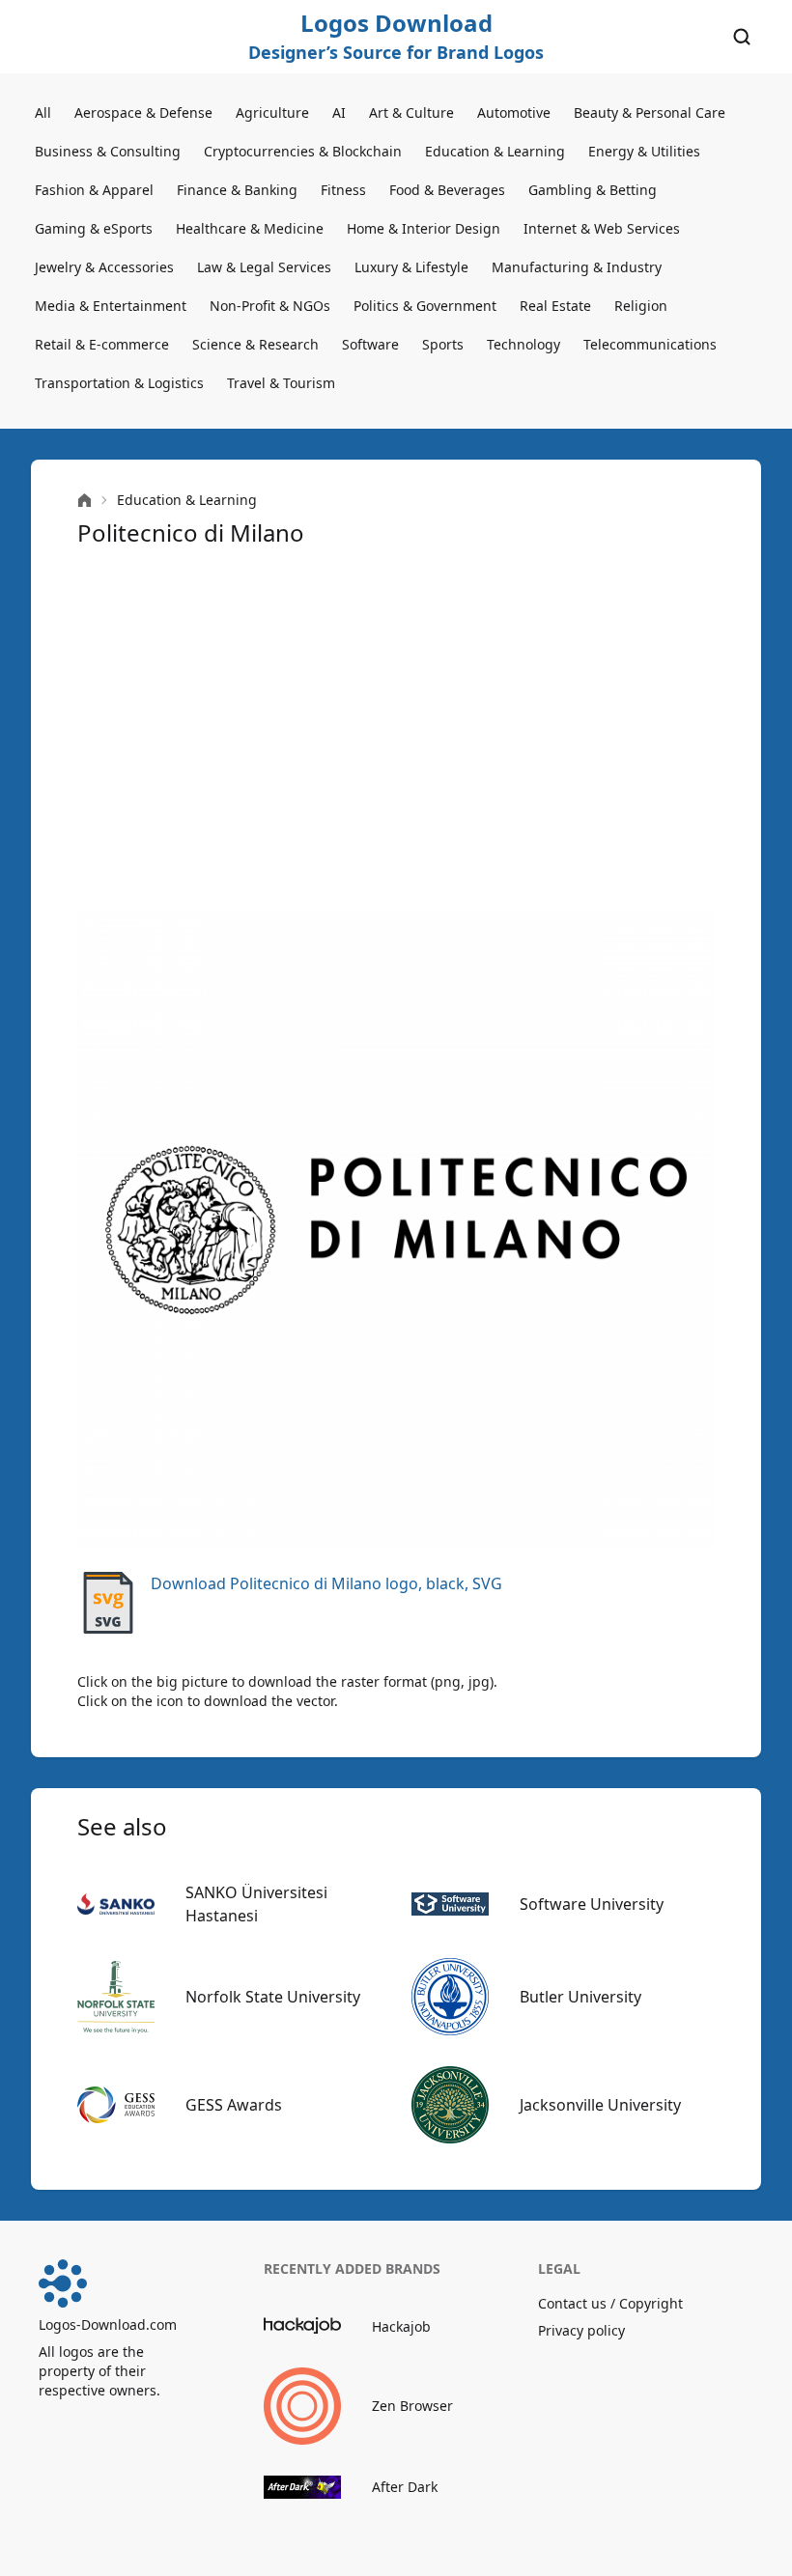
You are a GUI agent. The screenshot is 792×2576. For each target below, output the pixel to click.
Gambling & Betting (593, 190)
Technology (523, 344)
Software (370, 344)
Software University (592, 1904)
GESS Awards (234, 2105)
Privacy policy (581, 2330)
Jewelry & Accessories (104, 267)
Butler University (580, 1997)
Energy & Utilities (644, 151)
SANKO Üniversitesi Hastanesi (256, 1904)
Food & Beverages (447, 190)
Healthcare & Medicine (250, 228)
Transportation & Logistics (119, 383)
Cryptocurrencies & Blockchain (303, 151)
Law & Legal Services (264, 267)
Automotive (514, 112)
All (43, 112)
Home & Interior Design (424, 228)
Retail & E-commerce (102, 344)
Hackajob (401, 2326)
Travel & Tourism (281, 383)
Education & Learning (495, 151)
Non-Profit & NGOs (270, 306)
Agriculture (272, 112)
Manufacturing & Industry (577, 267)
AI (339, 112)
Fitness (343, 190)
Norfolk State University (273, 1997)
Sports (443, 344)
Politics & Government (425, 306)
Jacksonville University (600, 2105)
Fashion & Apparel (94, 190)
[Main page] (85, 501)
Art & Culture (411, 112)
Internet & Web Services (602, 228)
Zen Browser (412, 2406)
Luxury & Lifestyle (411, 267)
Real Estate (555, 306)
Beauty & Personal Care (650, 112)
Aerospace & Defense (143, 112)
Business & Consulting (108, 151)
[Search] (742, 37)
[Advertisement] (396, 730)
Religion (641, 306)
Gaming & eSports (94, 228)
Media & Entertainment (111, 306)
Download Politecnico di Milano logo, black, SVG (326, 1583)
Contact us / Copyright (610, 2303)
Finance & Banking (237, 190)
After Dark (405, 2487)
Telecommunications (650, 344)
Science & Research (255, 344)
